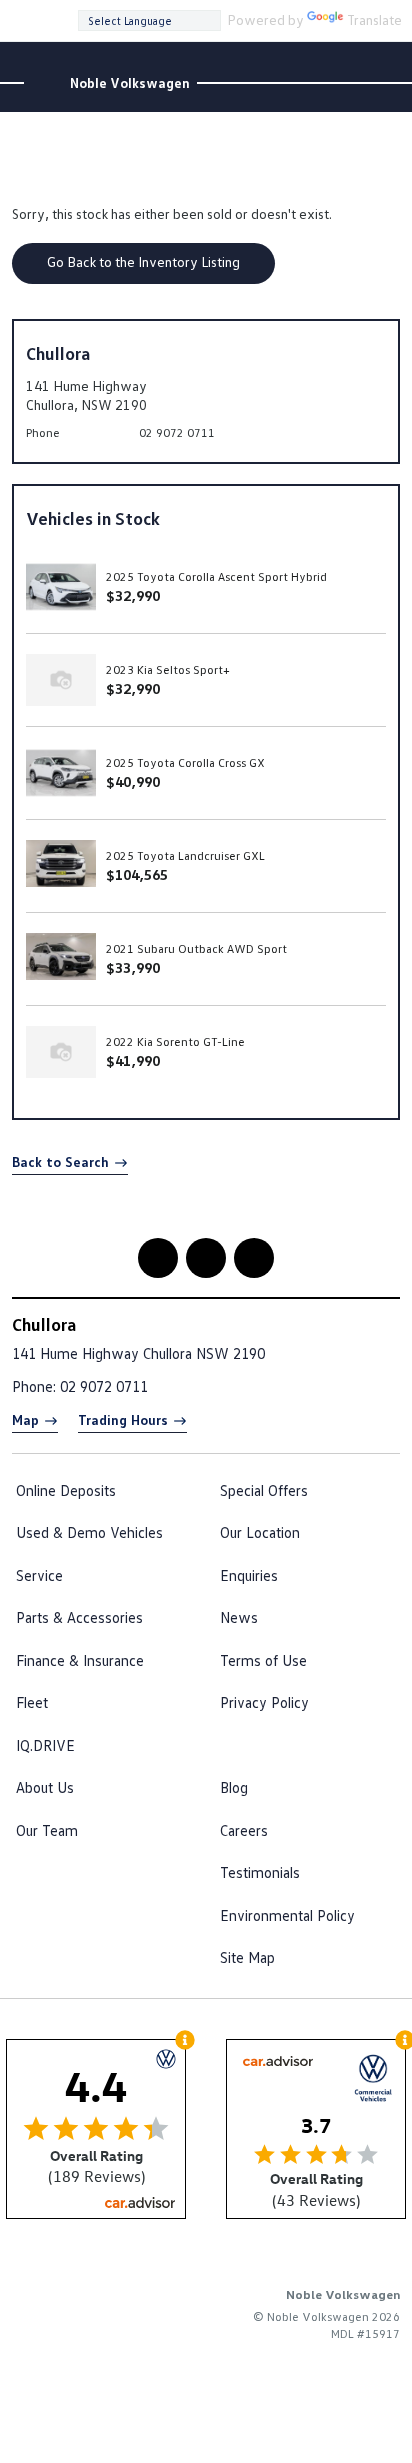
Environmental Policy (287, 1915)
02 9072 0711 (177, 432)
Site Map (247, 1957)
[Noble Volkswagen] (46, 83)
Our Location (260, 1532)
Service (39, 1575)
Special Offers (264, 1490)
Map (25, 1419)
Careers (244, 1830)
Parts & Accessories (79, 1617)
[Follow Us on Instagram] (158, 1258)
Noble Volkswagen (130, 83)
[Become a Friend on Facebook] (254, 1258)
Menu (387, 19)
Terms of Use (263, 1660)
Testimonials (260, 1872)
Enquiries (249, 1575)
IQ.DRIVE (45, 1745)
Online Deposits (66, 1490)
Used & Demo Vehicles (89, 1532)
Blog (234, 1787)
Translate (374, 19)
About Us (45, 1787)
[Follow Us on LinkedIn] (206, 1258)
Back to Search (60, 1161)
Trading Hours (123, 1419)
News (239, 1617)
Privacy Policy (264, 1702)
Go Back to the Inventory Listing (143, 261)
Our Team (47, 1830)
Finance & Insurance (80, 1660)
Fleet (32, 1702)
